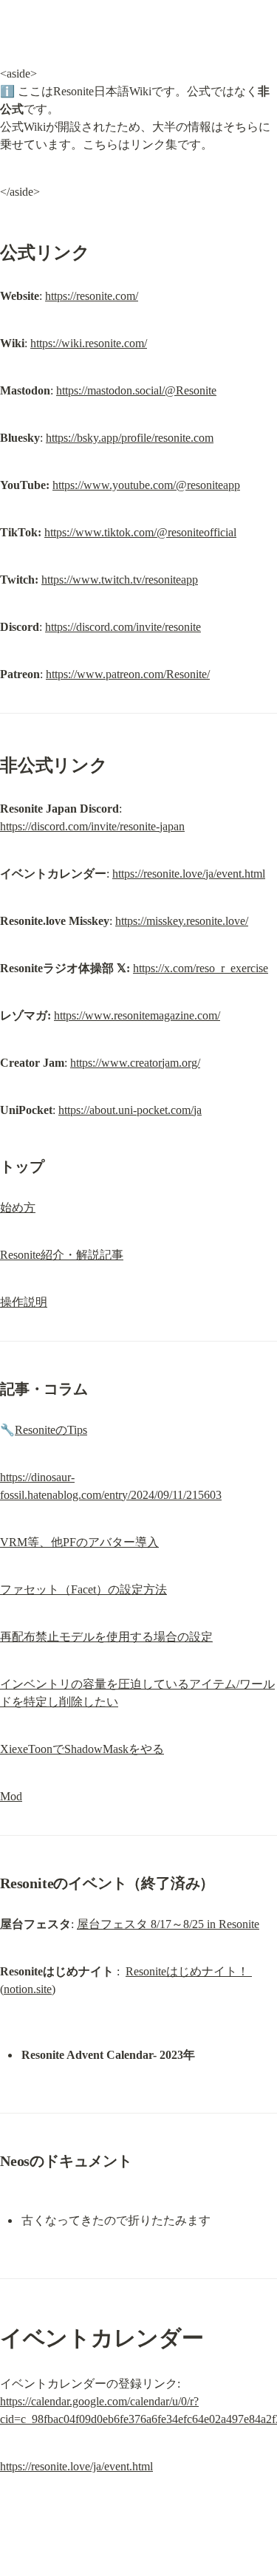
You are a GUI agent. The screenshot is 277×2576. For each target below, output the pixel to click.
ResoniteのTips (51, 1430)
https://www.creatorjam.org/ (135, 1063)
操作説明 (24, 1302)
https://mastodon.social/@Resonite (136, 390)
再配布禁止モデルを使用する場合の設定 (106, 1637)
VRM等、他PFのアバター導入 (79, 1542)
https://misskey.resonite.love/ (182, 921)
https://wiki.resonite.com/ (89, 343)
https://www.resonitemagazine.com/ (137, 1015)
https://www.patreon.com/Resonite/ (128, 674)
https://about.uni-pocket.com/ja (130, 1110)
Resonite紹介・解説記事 (62, 1255)
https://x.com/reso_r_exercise (201, 968)
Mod (11, 1796)
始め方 (18, 1207)
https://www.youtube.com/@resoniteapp (146, 485)
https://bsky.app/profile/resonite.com (130, 438)
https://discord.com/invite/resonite (123, 627)
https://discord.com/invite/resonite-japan (92, 826)
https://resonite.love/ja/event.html (189, 874)
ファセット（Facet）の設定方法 (83, 1589)
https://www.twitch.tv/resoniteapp (120, 580)
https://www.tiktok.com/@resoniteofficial (140, 532)
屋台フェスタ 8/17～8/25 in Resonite (168, 1924)
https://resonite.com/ (92, 296)
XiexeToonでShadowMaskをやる (82, 1749)
